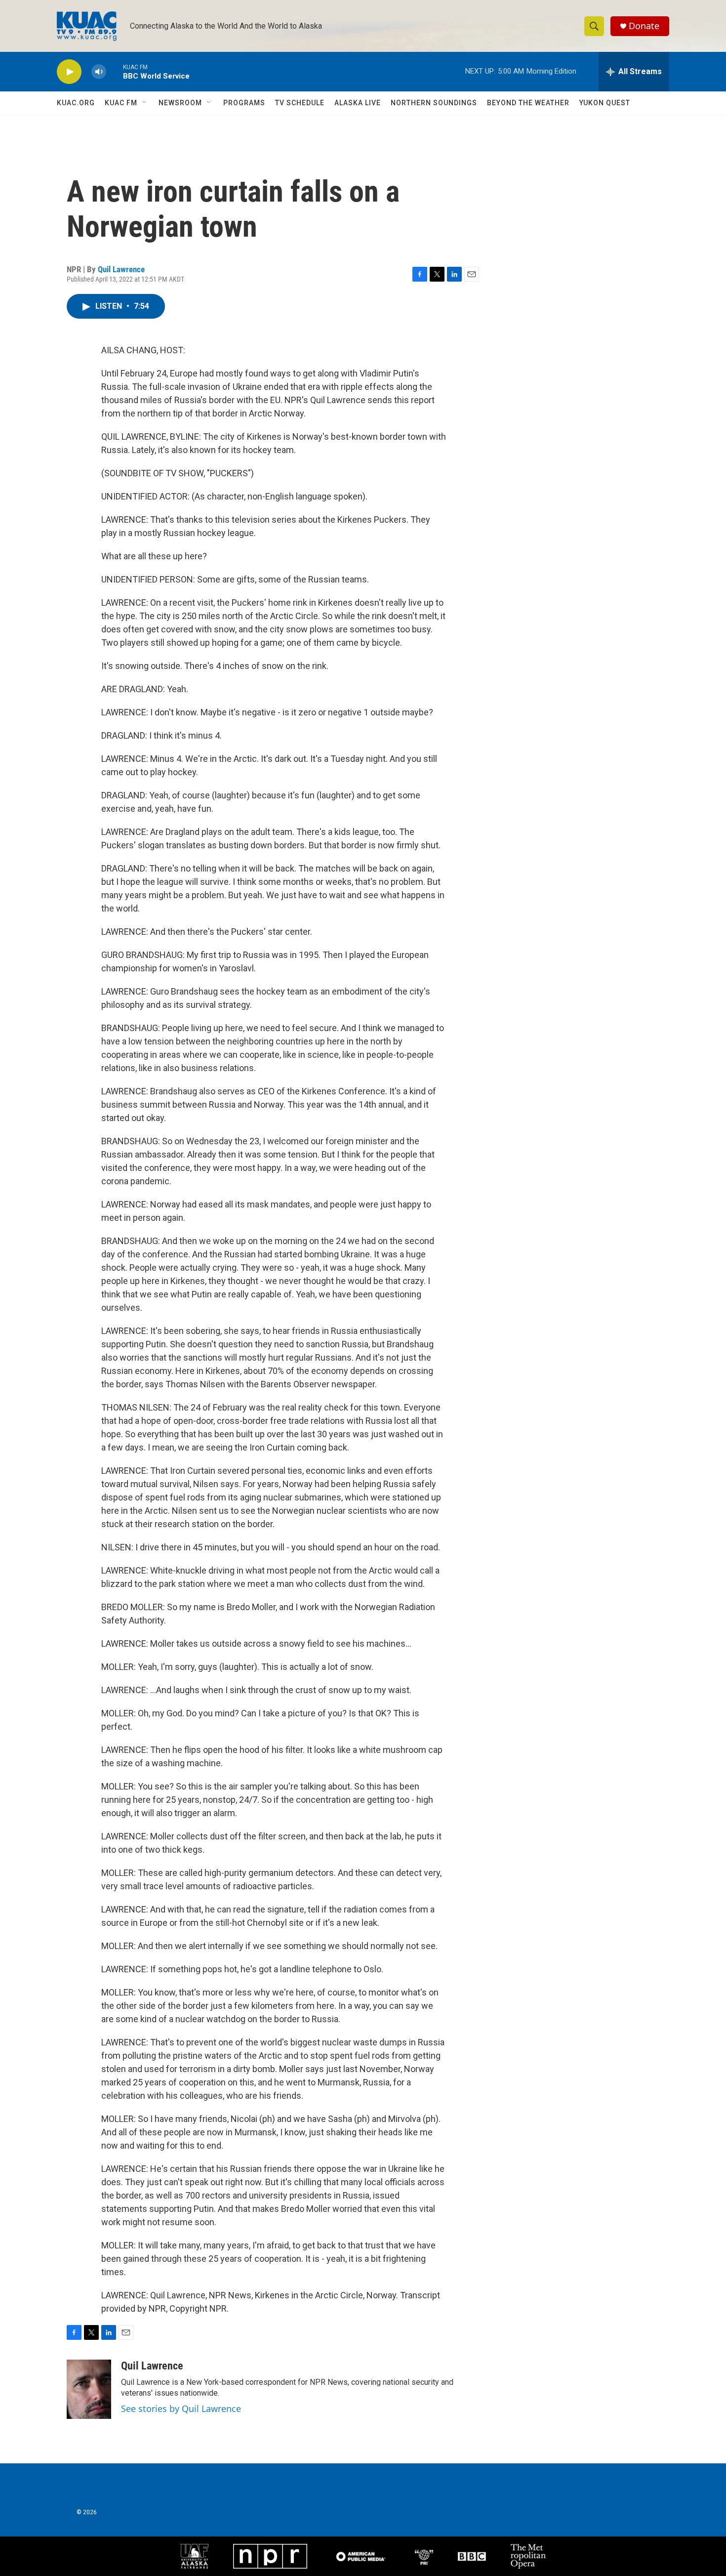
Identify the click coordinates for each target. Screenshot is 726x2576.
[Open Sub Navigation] (145, 103)
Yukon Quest (605, 103)
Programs (244, 103)
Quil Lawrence (121, 269)
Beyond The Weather (528, 103)
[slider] (115, 71)
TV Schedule (300, 103)
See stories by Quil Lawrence (181, 2409)
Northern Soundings (434, 103)
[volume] (99, 72)
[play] (69, 72)
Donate (644, 26)
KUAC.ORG (76, 103)
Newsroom (180, 103)
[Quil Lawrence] (89, 2389)
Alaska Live (358, 103)
